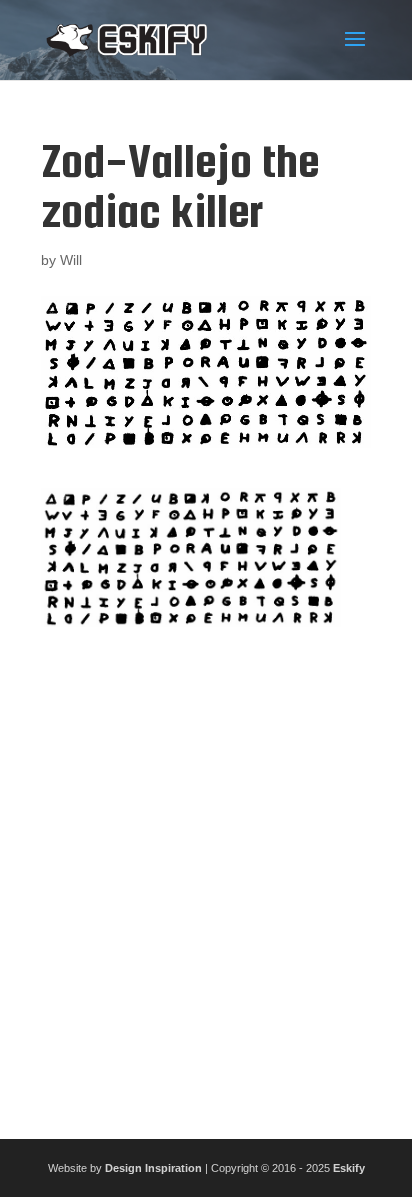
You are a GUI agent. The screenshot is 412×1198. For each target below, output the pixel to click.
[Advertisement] (206, 875)
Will (71, 260)
